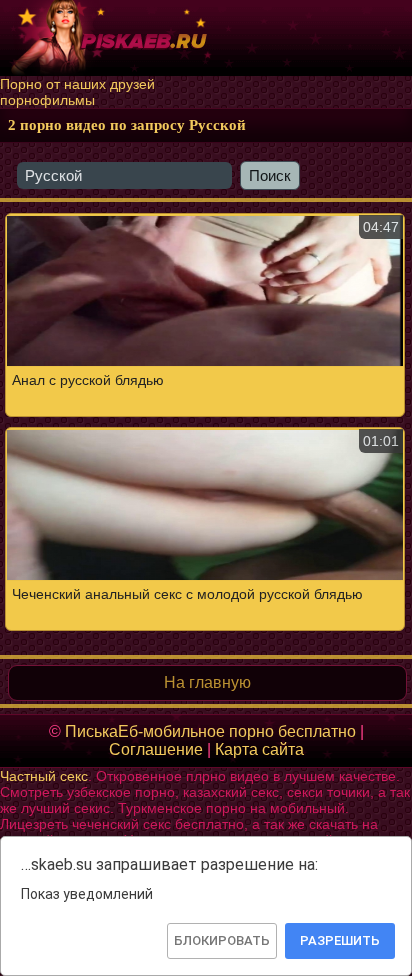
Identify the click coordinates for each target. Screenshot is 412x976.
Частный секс (44, 776)
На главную (207, 682)
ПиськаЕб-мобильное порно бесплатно (210, 731)
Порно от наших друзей (77, 84)
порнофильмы (47, 100)
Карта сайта (259, 749)
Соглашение (156, 749)
